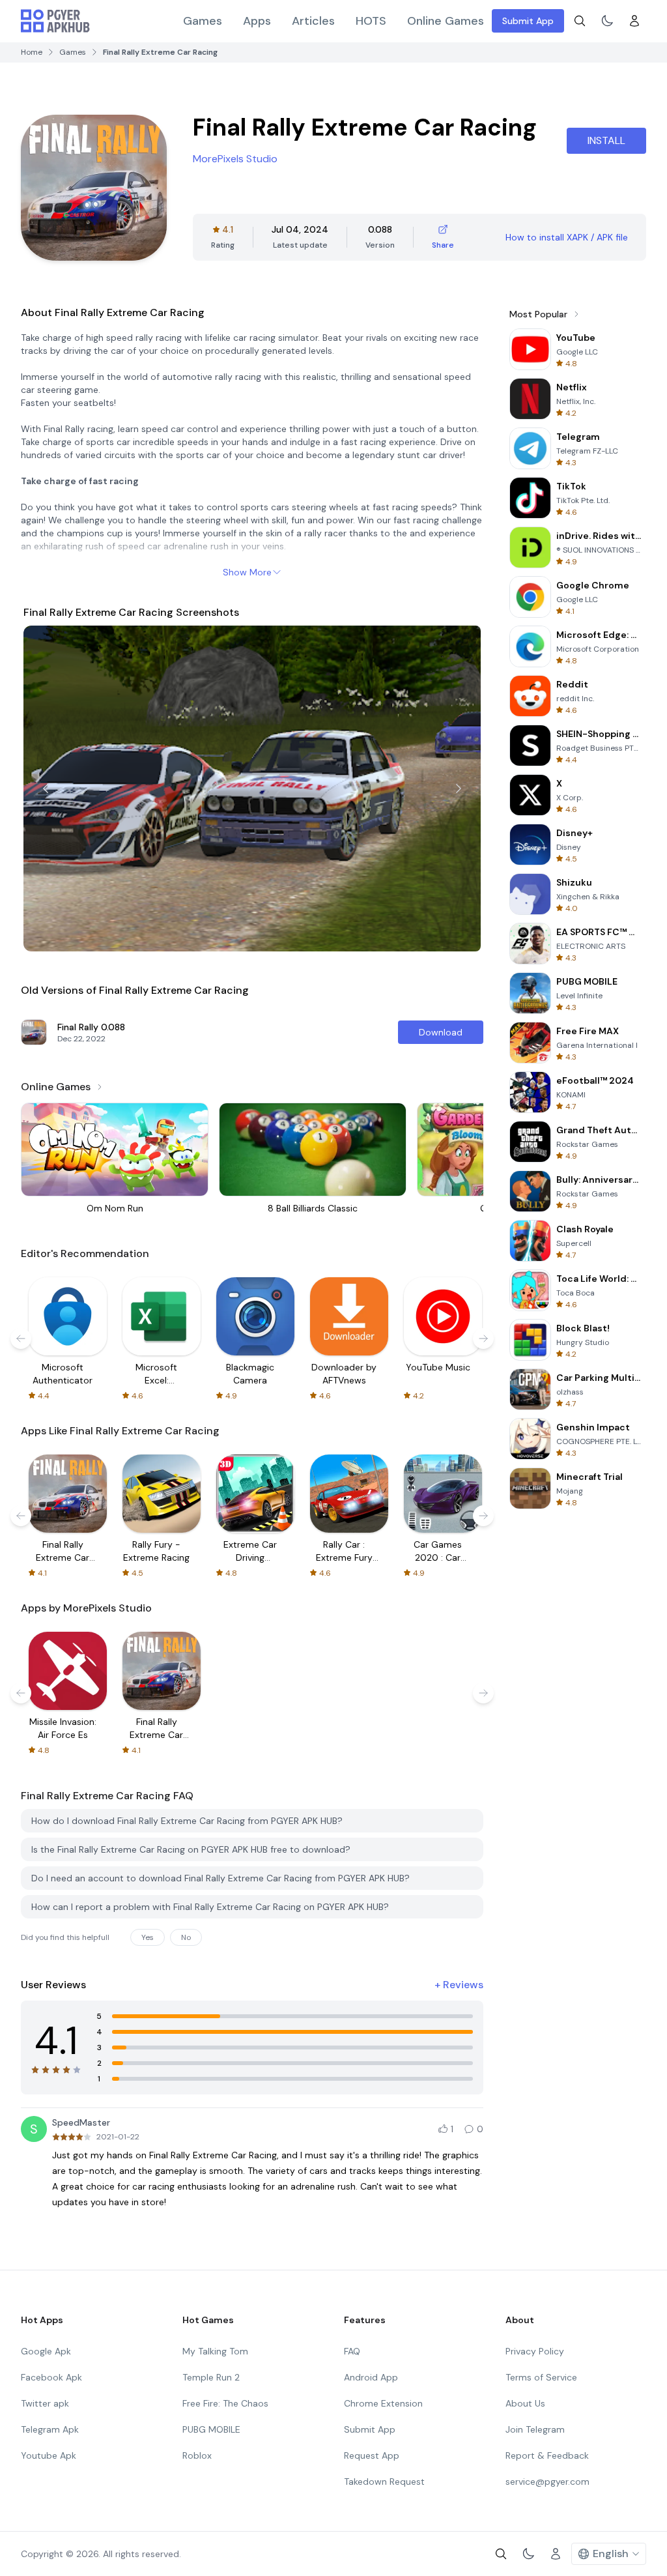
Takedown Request (384, 2482)
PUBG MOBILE (211, 2429)
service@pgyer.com (547, 2482)
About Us (525, 2403)
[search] (580, 21)
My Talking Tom (215, 2351)
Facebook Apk (51, 2377)
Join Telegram (535, 2429)
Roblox (197, 2455)
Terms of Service (541, 2377)
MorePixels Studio (235, 159)
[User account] (634, 21)
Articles (313, 21)
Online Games (446, 21)
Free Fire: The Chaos (225, 2403)
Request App (372, 2455)
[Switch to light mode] (607, 21)
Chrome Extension (383, 2403)
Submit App (528, 21)
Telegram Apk (50, 2429)
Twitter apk (45, 2403)
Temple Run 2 (211, 2377)
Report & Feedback (547, 2455)
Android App (371, 2377)
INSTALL (606, 140)
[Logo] (55, 21)
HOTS (371, 21)
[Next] (459, 789)
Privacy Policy (535, 2351)
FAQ (352, 2351)
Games (203, 21)
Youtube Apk (49, 2455)
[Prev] (46, 789)
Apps (257, 21)
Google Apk (46, 2351)
